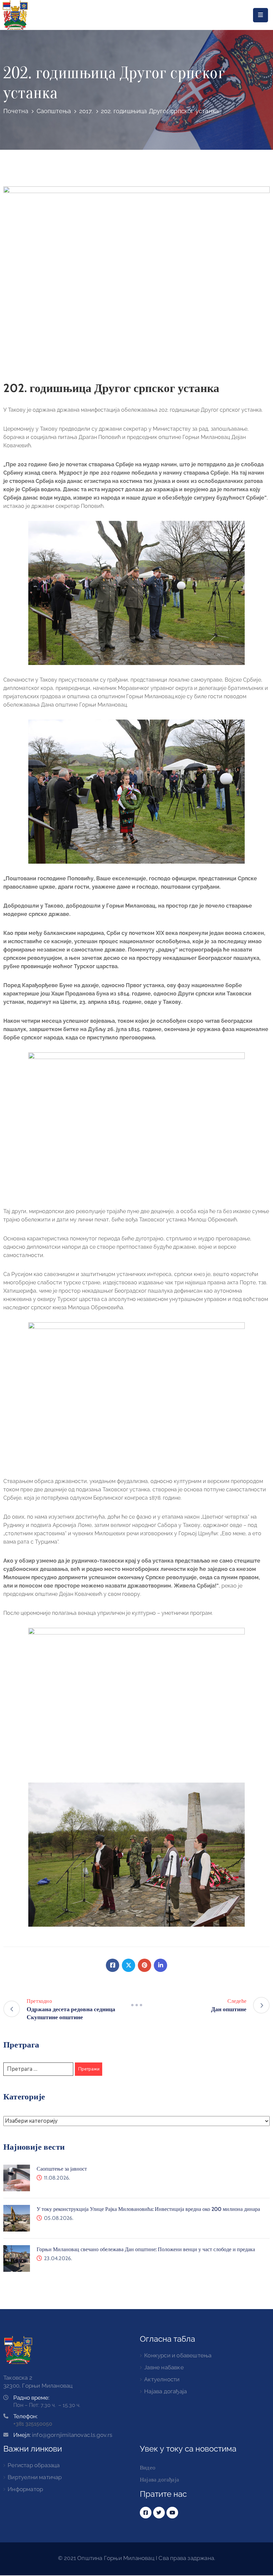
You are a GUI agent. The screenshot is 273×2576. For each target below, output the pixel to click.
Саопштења (54, 111)
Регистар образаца (34, 2465)
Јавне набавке (164, 2367)
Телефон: (25, 2416)
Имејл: (63, 2435)
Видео (148, 2468)
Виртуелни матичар (35, 2477)
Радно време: (31, 2398)
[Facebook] (113, 1965)
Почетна (16, 111)
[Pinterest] (144, 1965)
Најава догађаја (165, 2391)
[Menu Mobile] (261, 15)
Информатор (25, 2489)
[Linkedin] (160, 1965)
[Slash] (136, 2005)
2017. (86, 111)
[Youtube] (172, 2513)
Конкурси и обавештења (178, 2355)
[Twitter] (129, 1965)
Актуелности (162, 2379)
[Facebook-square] (146, 2513)
